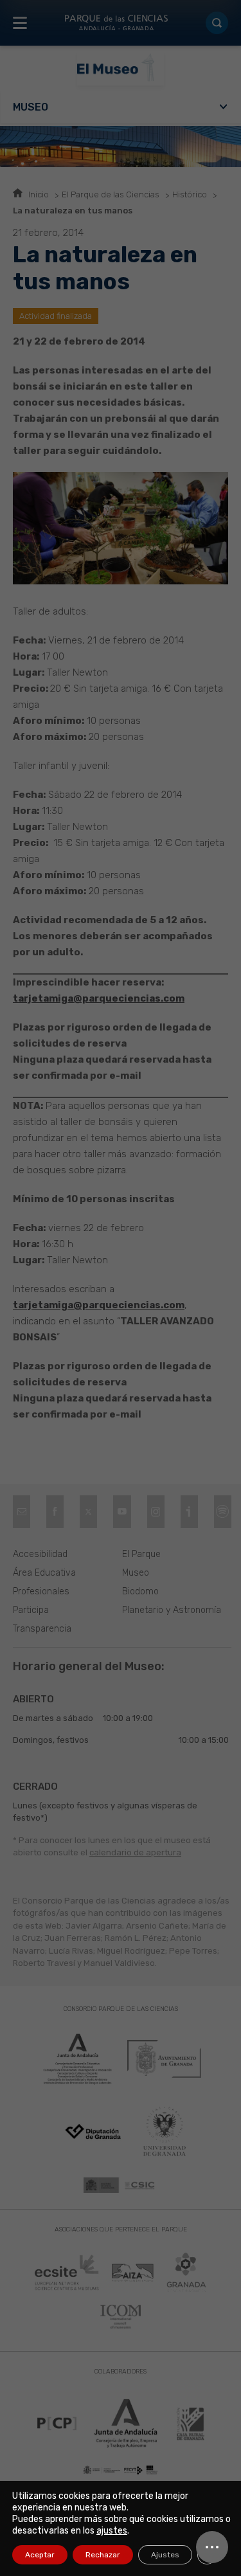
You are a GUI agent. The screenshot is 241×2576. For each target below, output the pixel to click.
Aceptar (40, 2555)
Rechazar (103, 2555)
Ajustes (165, 2555)
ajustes (112, 2531)
